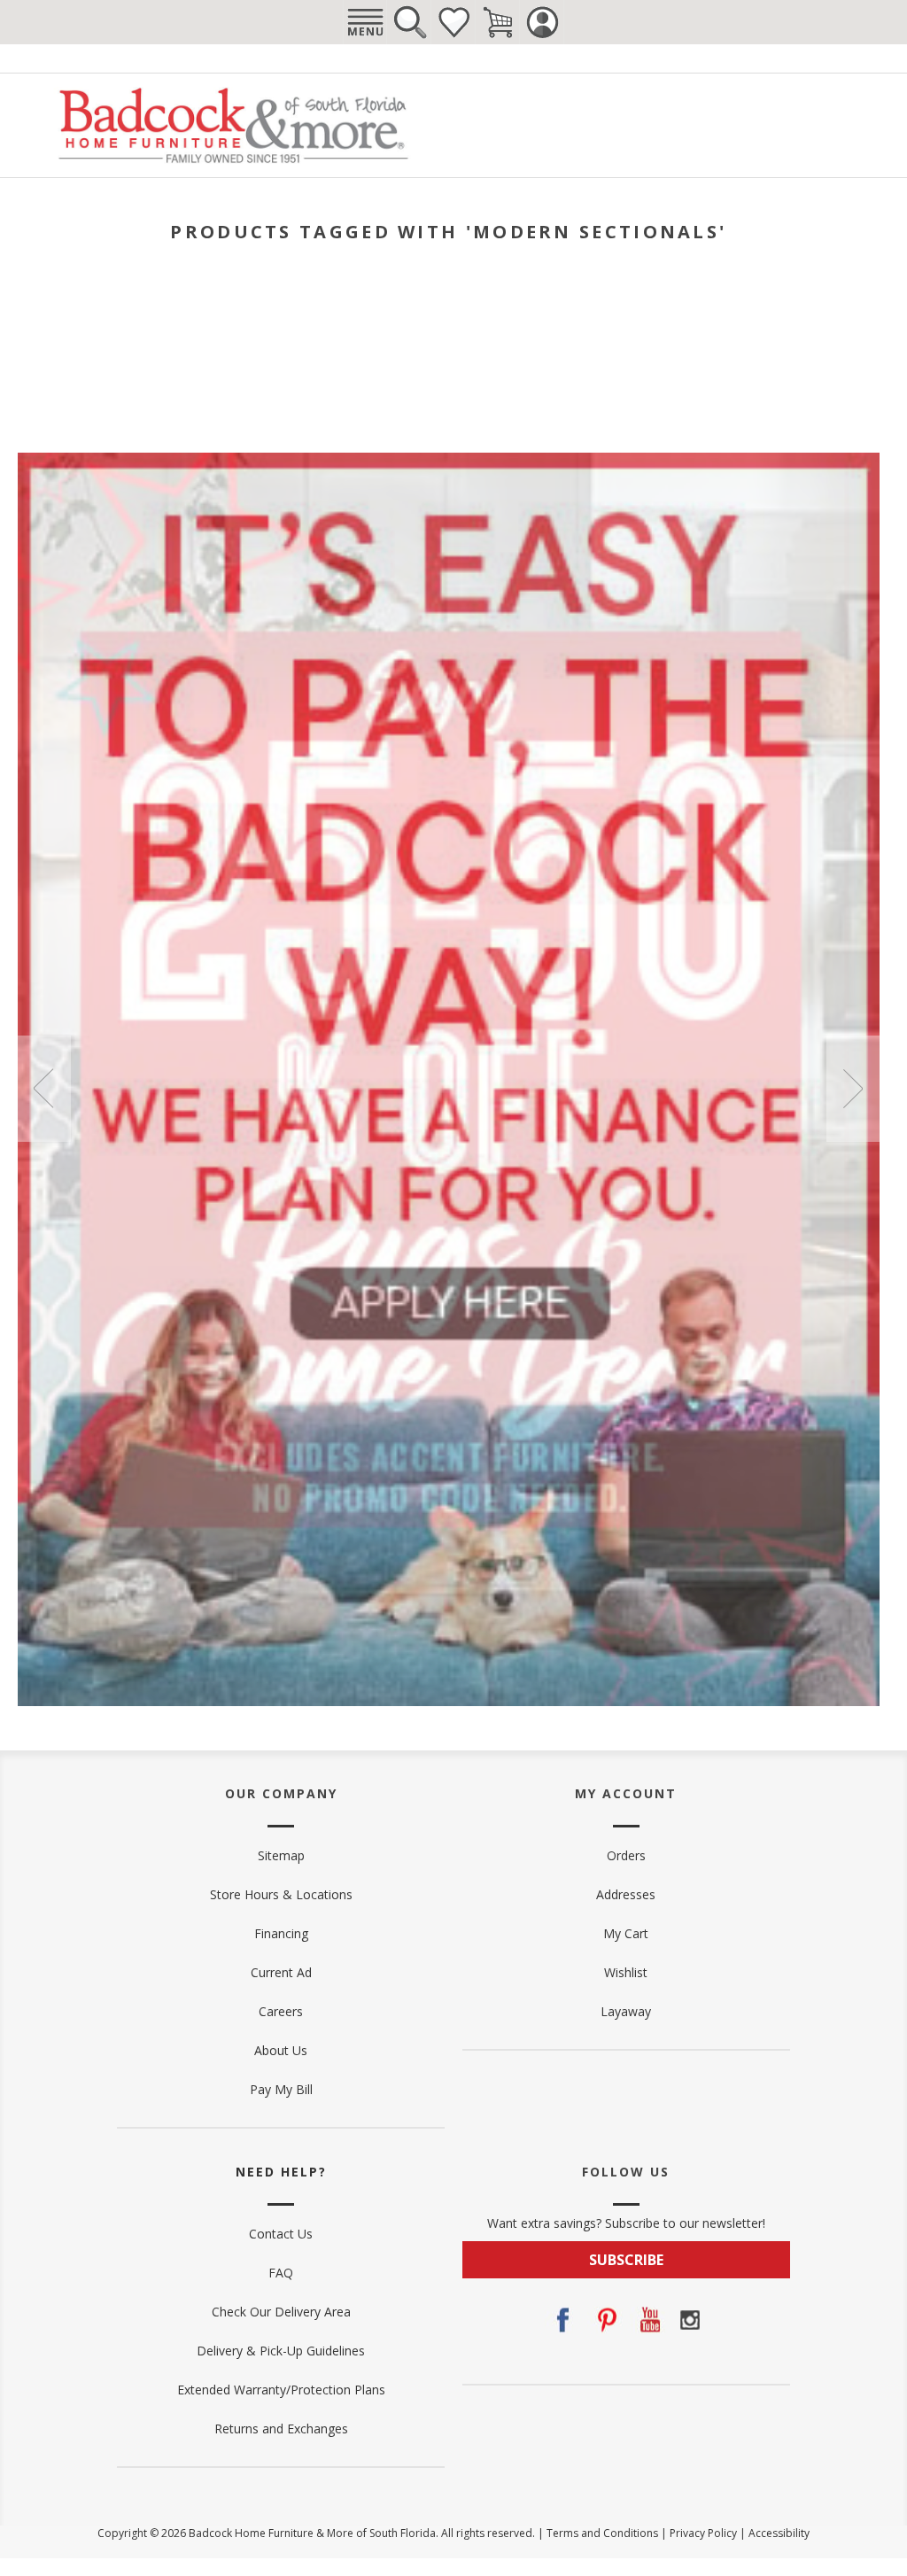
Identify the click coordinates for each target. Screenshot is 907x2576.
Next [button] (853, 1089)
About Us (281, 2050)
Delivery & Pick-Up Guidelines (281, 2351)
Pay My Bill (281, 2089)
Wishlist (453, 22)
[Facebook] (562, 2320)
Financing (281, 1933)
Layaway (626, 2011)
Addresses (626, 1894)
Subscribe (626, 2260)
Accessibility (779, 2533)
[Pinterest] (605, 2320)
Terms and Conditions (602, 2533)
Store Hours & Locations (281, 1894)
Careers (281, 2011)
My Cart (626, 1933)
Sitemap (281, 1855)
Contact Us (281, 2234)
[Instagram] (690, 2320)
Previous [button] (44, 1089)
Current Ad (281, 1972)
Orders (626, 1855)
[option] (449, 1079)
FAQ (281, 2273)
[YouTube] (647, 2320)
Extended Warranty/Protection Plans (281, 2390)
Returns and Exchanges (281, 2429)
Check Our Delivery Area (281, 2312)
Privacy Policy (703, 2533)
